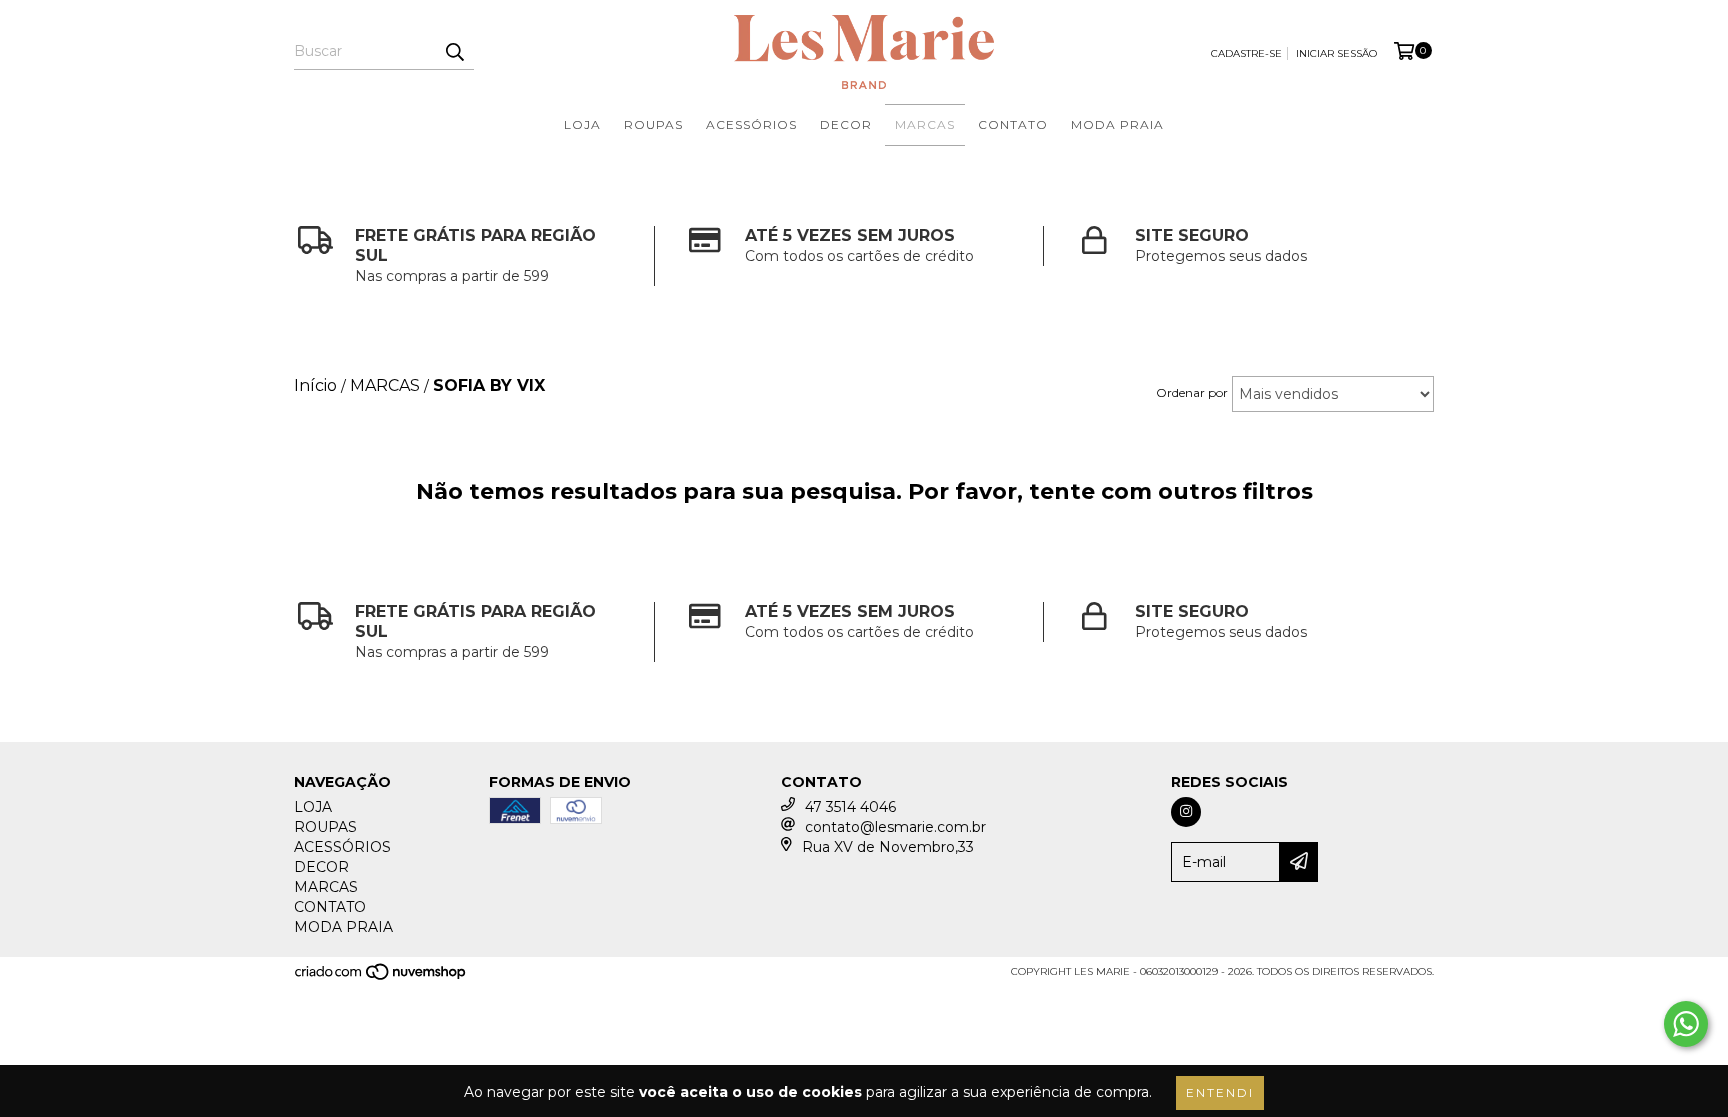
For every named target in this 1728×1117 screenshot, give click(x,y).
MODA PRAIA (1117, 124)
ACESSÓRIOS (751, 124)
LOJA (582, 124)
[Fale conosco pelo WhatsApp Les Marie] (1686, 1024)
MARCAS (925, 124)
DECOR (846, 124)
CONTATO (1013, 124)
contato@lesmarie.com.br (895, 827)
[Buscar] (454, 52)
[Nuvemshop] (381, 977)
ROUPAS (653, 124)
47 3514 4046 (850, 807)
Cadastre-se (1246, 53)
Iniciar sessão (1336, 53)
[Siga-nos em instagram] (1186, 812)
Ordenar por (1192, 392)
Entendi (1220, 1092)
